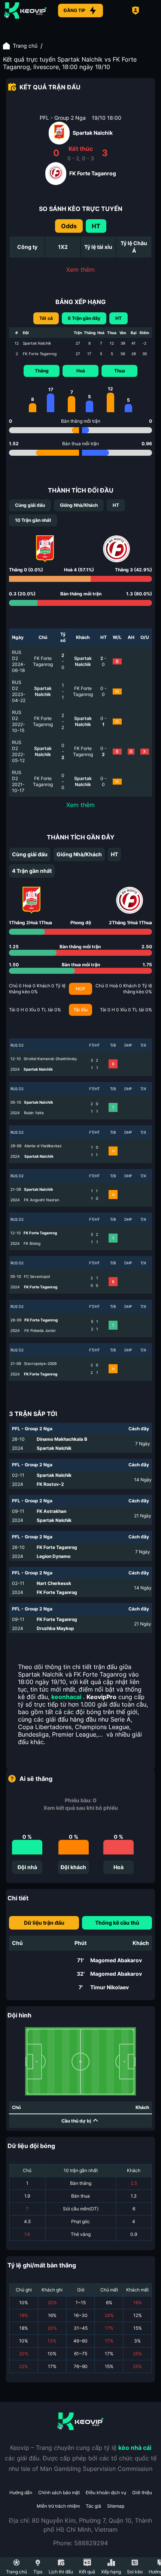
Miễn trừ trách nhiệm (58, 2506)
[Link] (25, 11)
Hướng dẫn (21, 2492)
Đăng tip (75, 10)
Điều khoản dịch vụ (106, 2492)
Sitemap (116, 2506)
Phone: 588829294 (80, 2543)
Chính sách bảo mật (59, 2492)
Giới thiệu (142, 2492)
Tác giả (93, 2506)
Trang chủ (25, 46)
